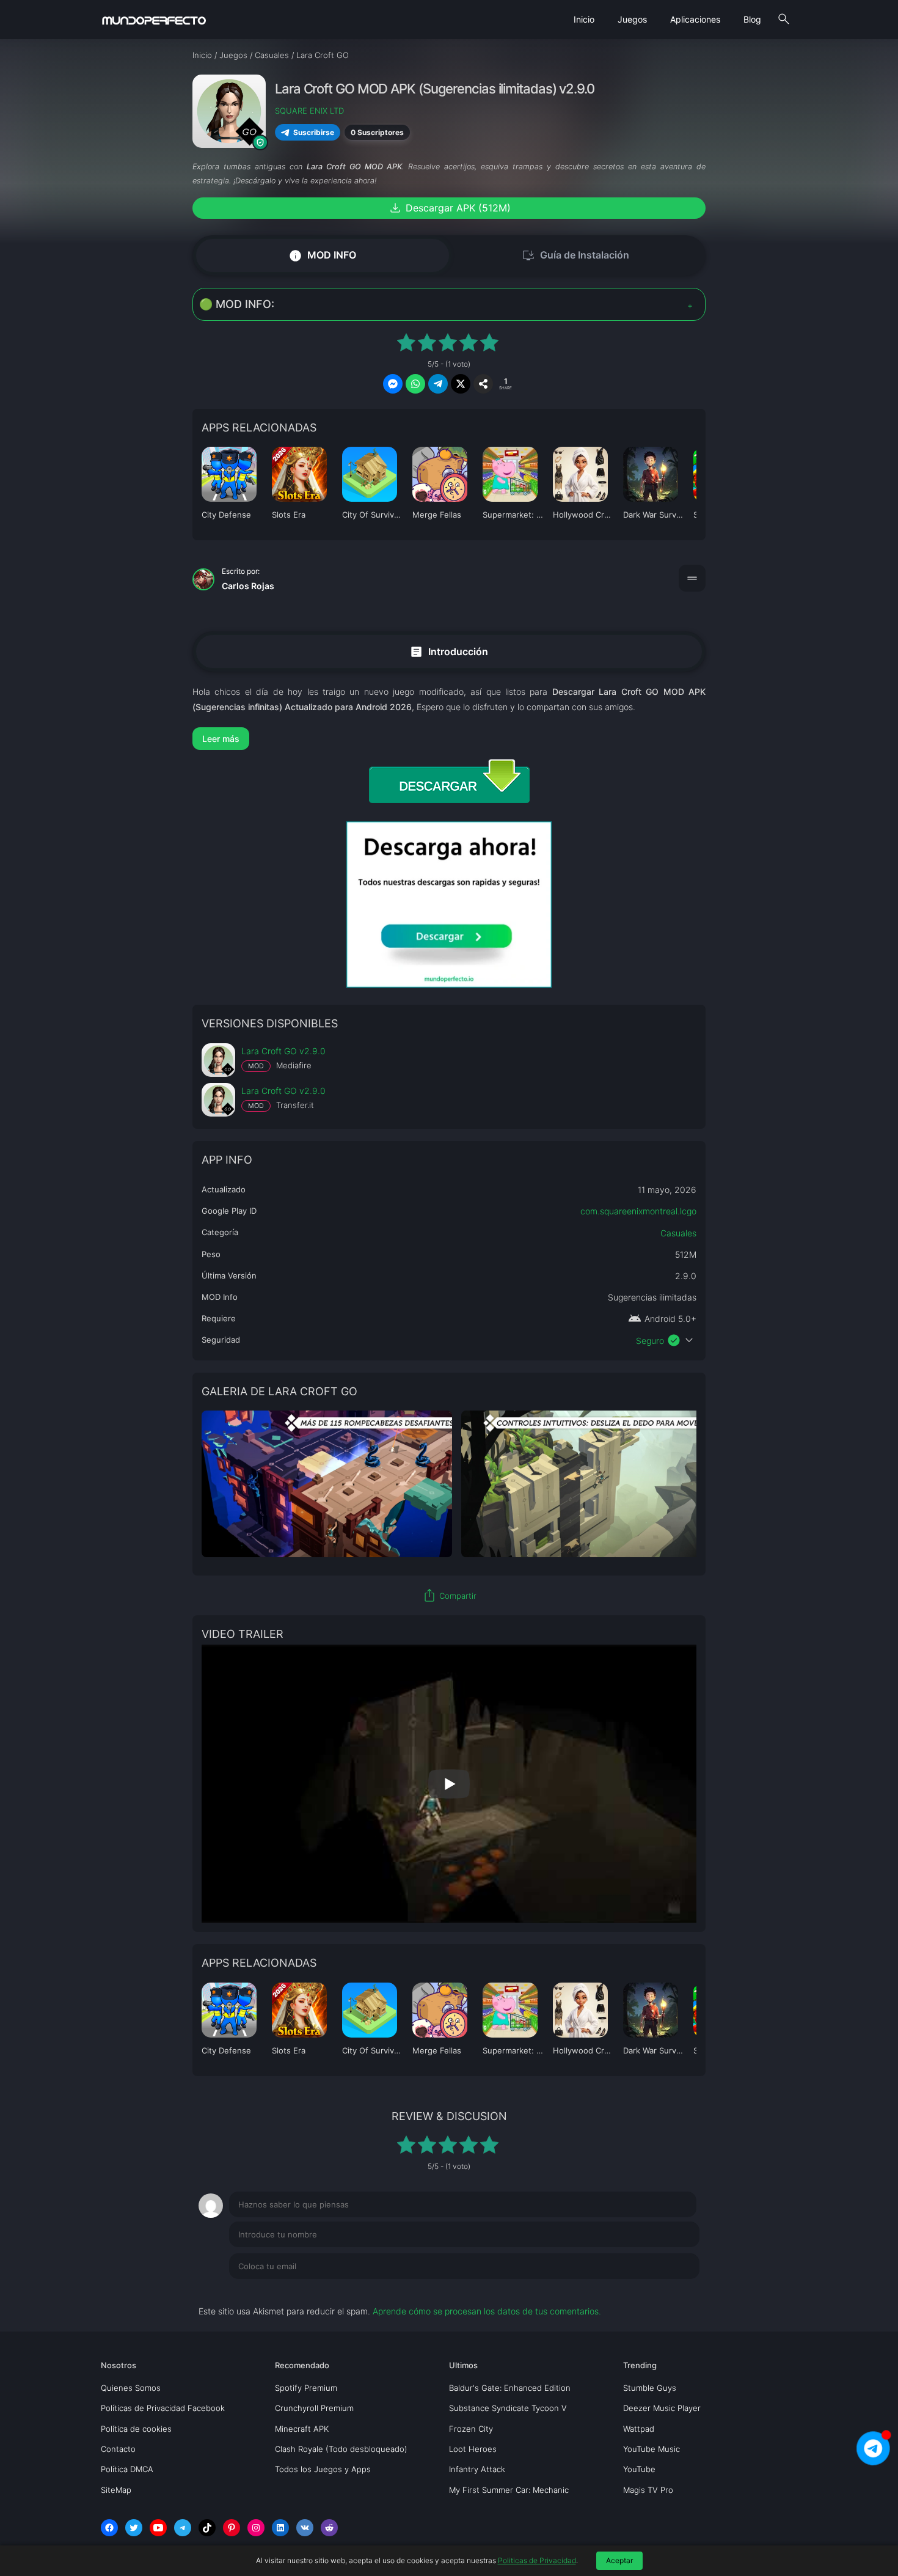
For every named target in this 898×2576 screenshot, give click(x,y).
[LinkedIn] (280, 2528)
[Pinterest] (232, 2528)
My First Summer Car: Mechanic (509, 2490)
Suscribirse (314, 132)
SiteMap (116, 2490)
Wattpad (639, 2429)
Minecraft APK (302, 2429)
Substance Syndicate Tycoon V (508, 2408)
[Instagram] (256, 2528)
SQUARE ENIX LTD (309, 111)
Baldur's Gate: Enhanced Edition (510, 2388)
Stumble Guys (650, 2388)
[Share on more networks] (483, 384)
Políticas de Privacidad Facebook (163, 2408)
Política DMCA (127, 2469)
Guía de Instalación (575, 255)
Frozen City (471, 2429)
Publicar (669, 2291)
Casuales (678, 1233)
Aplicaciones (695, 19)
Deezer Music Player (662, 2408)
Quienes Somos (131, 2388)
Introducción (449, 651)
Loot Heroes (473, 2449)
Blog (752, 19)
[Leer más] (449, 739)
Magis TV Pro (648, 2490)
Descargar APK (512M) (449, 208)
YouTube (639, 2469)
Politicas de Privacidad (537, 2560)
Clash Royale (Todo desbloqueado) (341, 2449)
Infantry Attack (477, 2469)
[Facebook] (109, 2528)
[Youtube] (158, 2528)
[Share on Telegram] (438, 384)
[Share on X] (461, 384)
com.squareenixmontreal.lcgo (638, 1211)
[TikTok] (207, 2528)
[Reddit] (329, 2528)
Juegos (632, 19)
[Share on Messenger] (393, 384)
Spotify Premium (306, 2388)
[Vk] (305, 2528)
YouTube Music (652, 2449)
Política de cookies (136, 2429)
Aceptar (619, 2560)
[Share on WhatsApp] (415, 384)
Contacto (118, 2449)
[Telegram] (183, 2528)
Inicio (584, 19)
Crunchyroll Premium (314, 2408)
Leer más (221, 739)
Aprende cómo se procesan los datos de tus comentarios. (487, 2311)
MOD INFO (322, 255)
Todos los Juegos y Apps (323, 2469)
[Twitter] (134, 2528)
